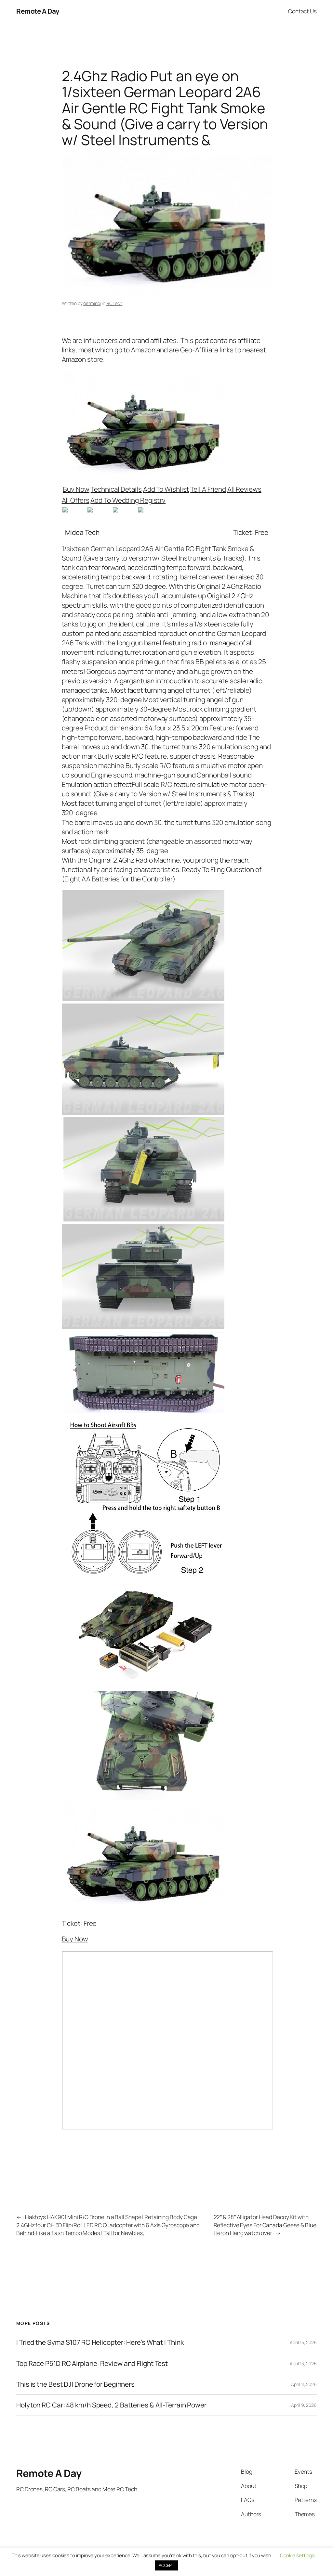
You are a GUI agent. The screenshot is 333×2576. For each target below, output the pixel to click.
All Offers (76, 500)
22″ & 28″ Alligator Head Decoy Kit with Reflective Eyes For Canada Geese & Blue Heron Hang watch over (265, 2225)
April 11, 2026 (304, 2384)
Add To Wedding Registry (128, 500)
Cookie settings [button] (298, 2555)
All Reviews (244, 489)
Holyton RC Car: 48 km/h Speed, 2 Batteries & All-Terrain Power (111, 2405)
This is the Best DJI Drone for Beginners (75, 2384)
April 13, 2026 (303, 2363)
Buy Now (76, 489)
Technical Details (116, 489)
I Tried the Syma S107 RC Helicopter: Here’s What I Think (100, 2342)
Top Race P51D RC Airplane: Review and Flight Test (92, 2363)
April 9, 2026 (304, 2405)
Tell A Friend (208, 489)
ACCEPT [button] (166, 2565)
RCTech (114, 303)
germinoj (92, 303)
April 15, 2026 (303, 2342)
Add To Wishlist (166, 489)
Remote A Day (38, 11)
